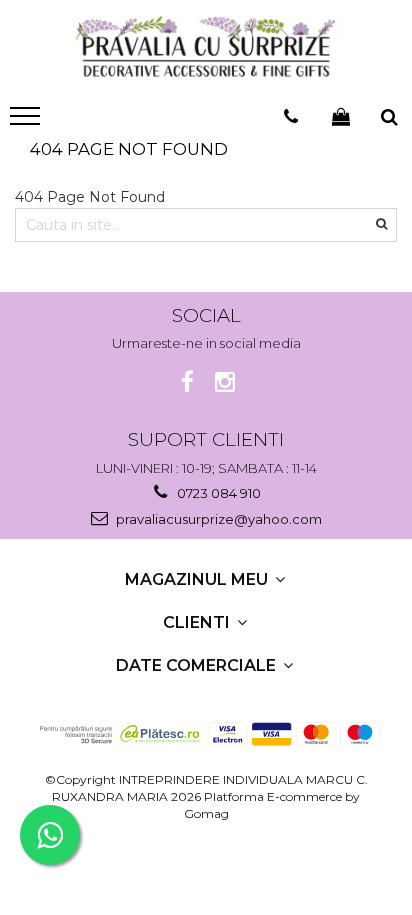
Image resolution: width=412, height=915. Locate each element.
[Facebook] (187, 382)
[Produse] (27, 122)
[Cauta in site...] (389, 117)
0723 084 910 (217, 493)
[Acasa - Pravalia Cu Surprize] (206, 48)
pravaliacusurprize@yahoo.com (217, 519)
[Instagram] (225, 382)
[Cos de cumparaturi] (341, 117)
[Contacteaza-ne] (291, 117)
